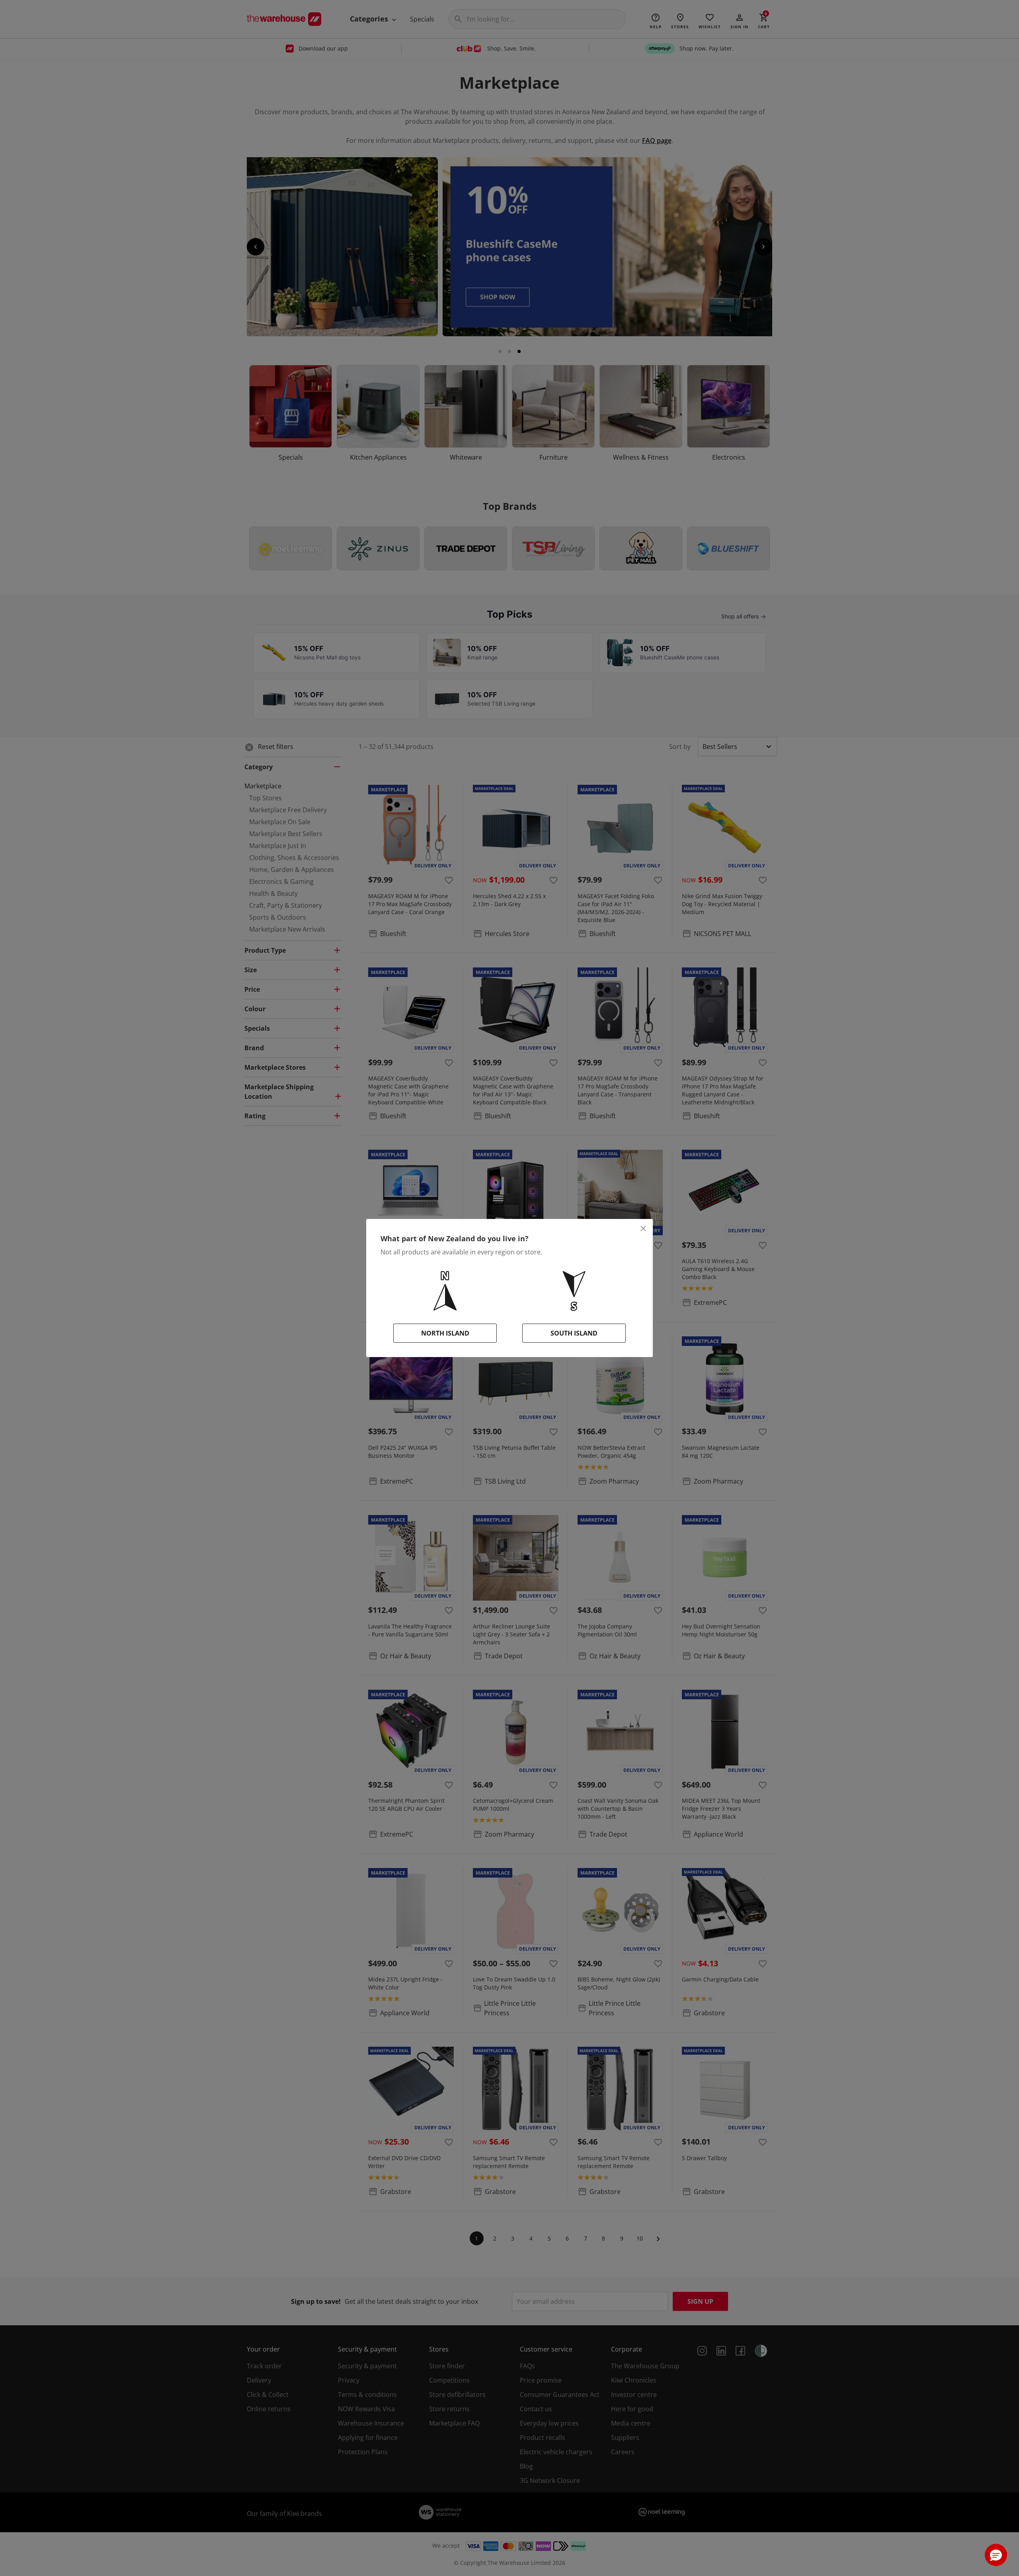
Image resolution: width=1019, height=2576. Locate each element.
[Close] (643, 1229)
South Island (574, 1333)
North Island (445, 1333)
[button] (996, 2555)
